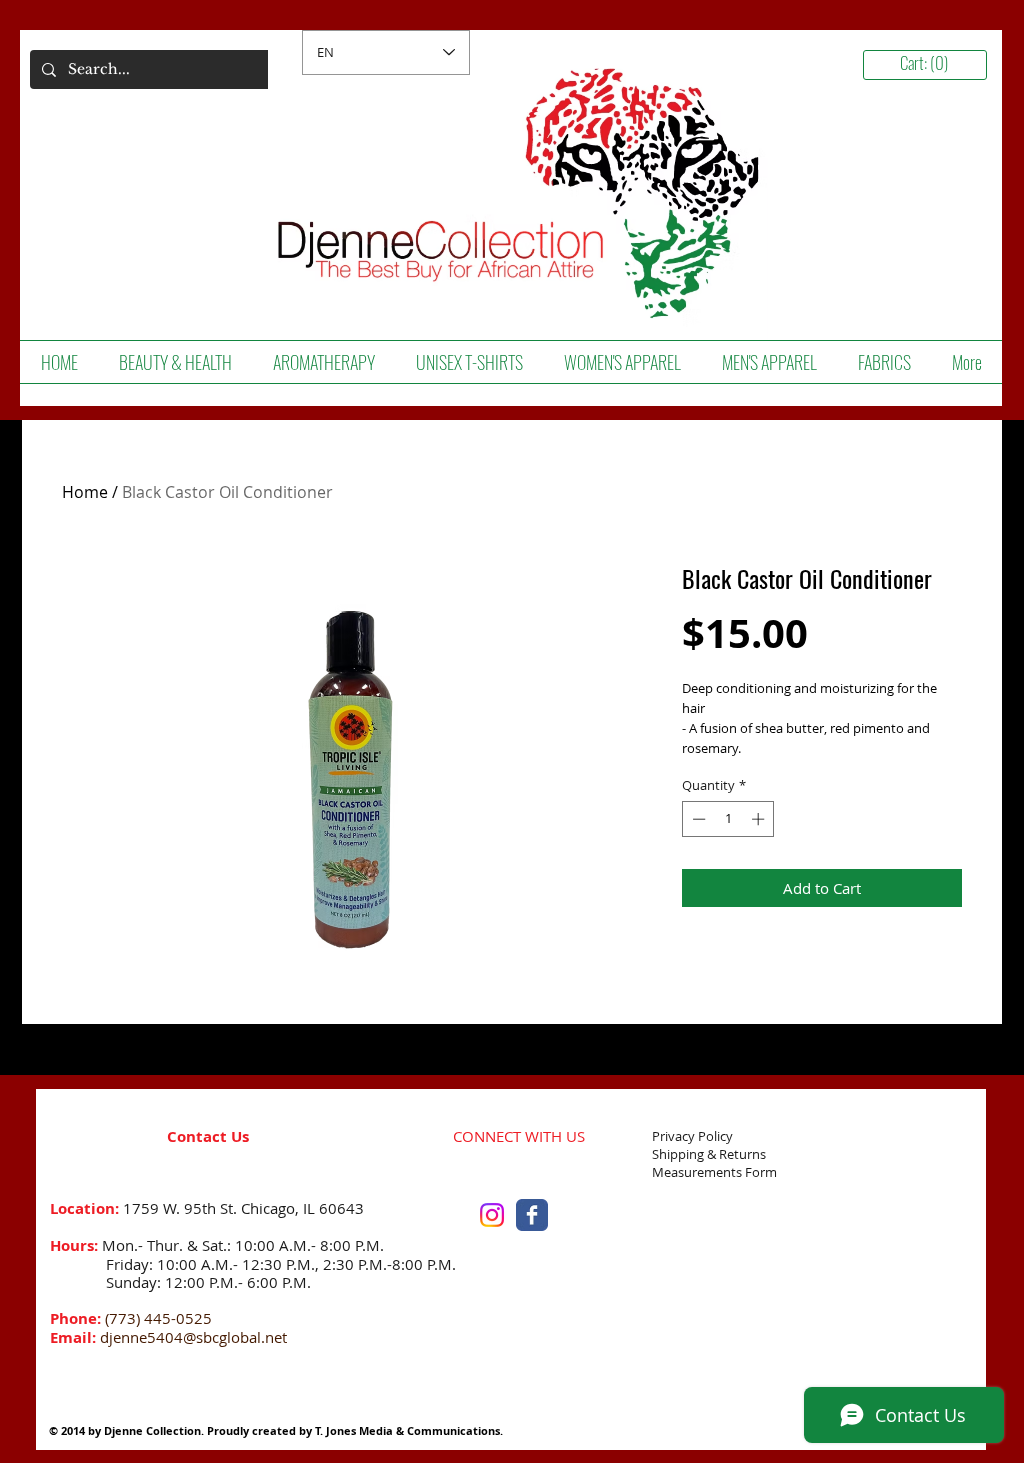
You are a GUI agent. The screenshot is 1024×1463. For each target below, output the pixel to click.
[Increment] (760, 819)
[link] (932, 64)
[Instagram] (492, 1215)
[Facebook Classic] (532, 1215)
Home (85, 492)
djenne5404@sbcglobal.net (193, 1337)
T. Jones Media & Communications (407, 1430)
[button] (175, 362)
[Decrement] (697, 819)
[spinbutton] (728, 819)
